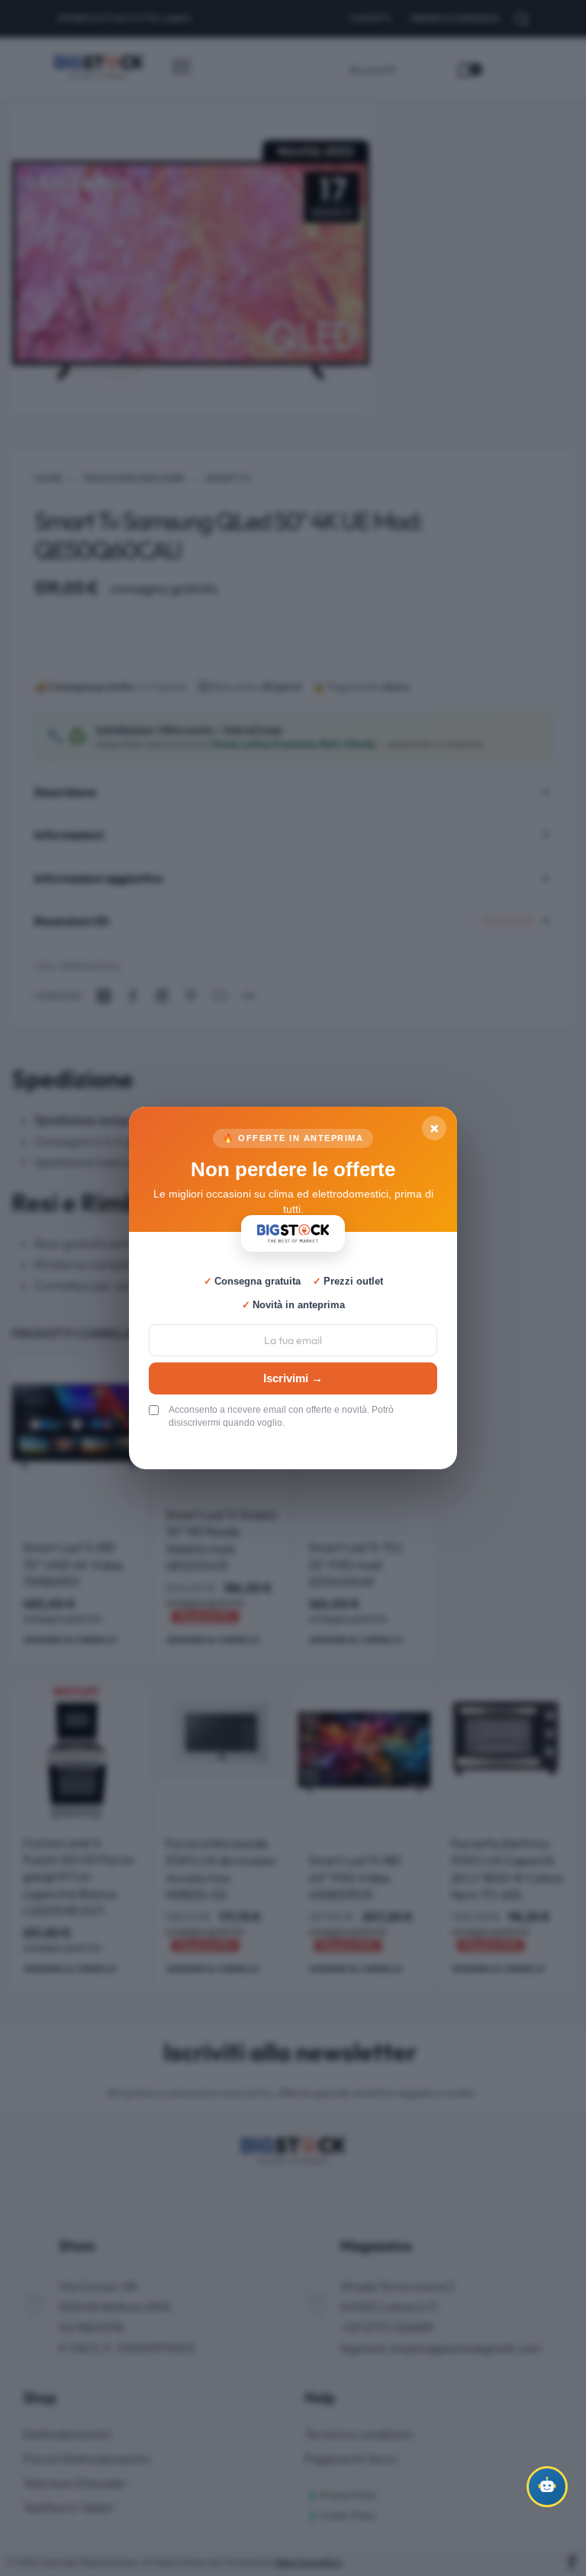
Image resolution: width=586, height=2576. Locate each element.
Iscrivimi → (293, 1378)
